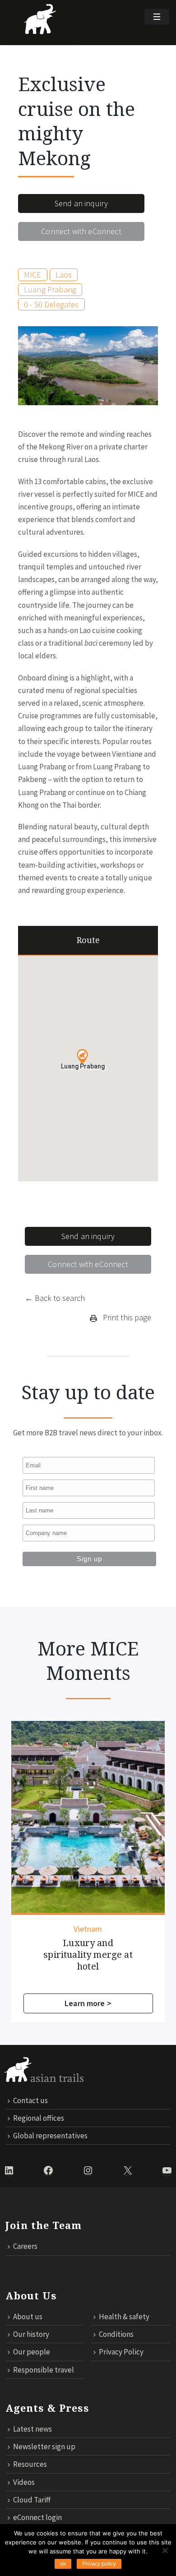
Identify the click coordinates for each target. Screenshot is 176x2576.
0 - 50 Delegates (51, 304)
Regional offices (39, 2118)
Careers (25, 2246)
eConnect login (37, 2517)
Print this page (126, 1317)
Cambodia (88, 1929)
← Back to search (55, 1298)
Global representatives (50, 2136)
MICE (33, 275)
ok (63, 2564)
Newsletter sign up (44, 2447)
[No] (165, 2550)
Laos (64, 275)
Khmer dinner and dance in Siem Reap (88, 1949)
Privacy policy (99, 2564)
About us (28, 2317)
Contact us (30, 2100)
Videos (24, 2482)
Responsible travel (44, 2370)
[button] (82, 1057)
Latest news (32, 2429)
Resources (30, 2464)
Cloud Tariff (32, 2500)
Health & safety (124, 2317)
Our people (32, 2352)
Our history (31, 2334)
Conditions (116, 2334)
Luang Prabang (50, 289)
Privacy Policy (121, 2352)
